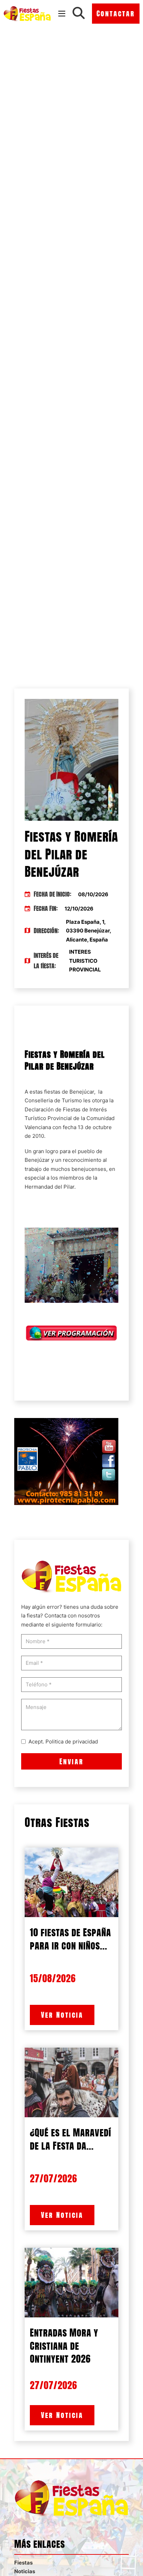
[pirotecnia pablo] (66, 1461)
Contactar (116, 13)
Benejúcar (82, 1092)
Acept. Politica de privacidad (63, 1742)
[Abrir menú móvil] (62, 14)
